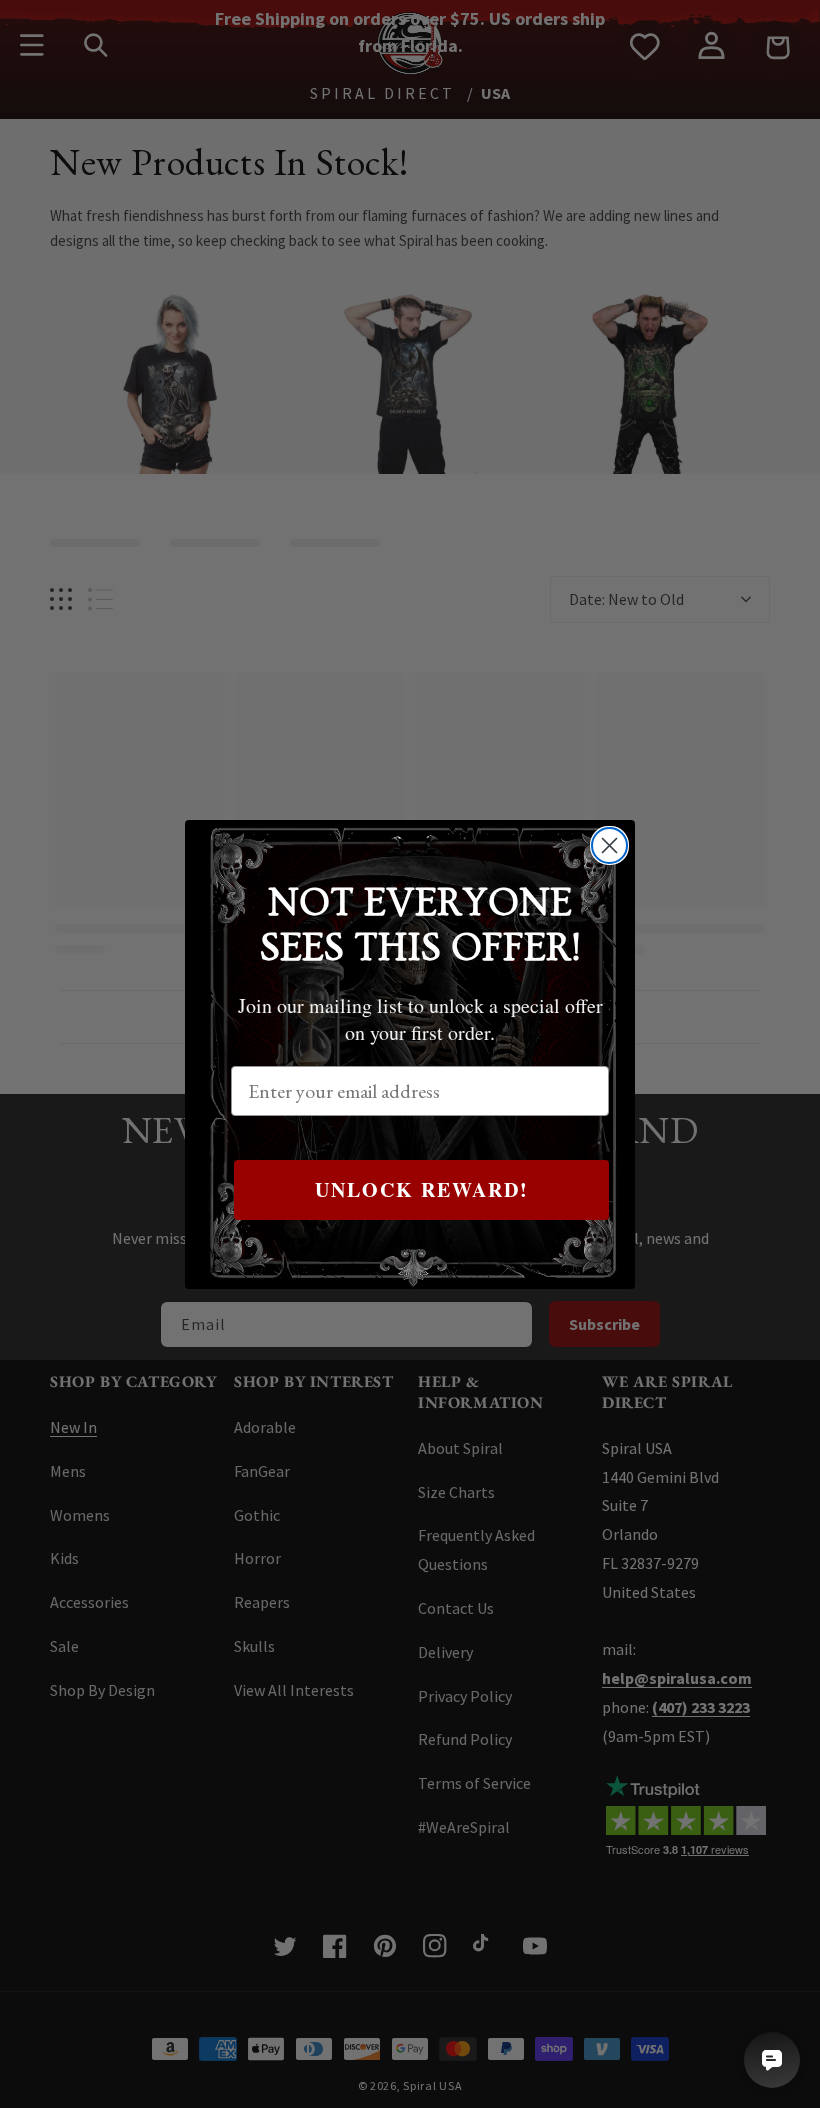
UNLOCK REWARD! (422, 1189)
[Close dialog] (609, 845)
